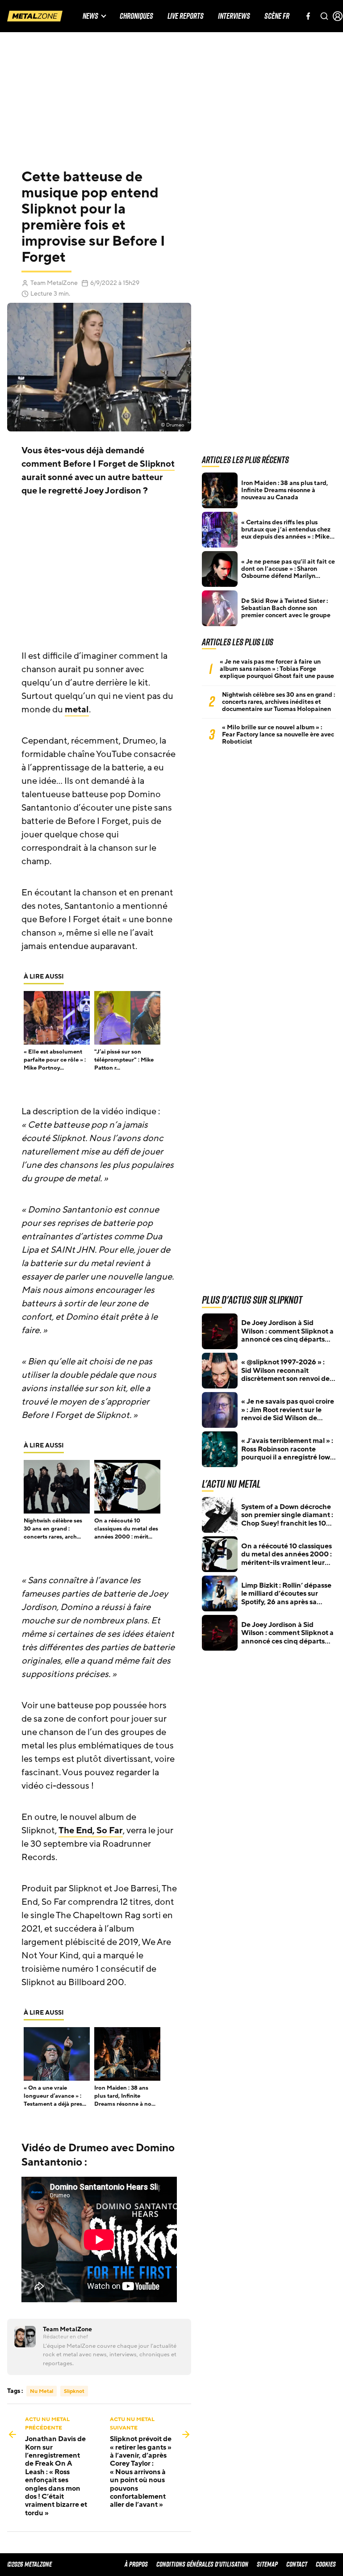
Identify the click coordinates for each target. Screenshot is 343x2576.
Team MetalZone (54, 283)
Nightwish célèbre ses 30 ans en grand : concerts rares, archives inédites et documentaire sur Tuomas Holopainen (278, 702)
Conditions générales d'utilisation (202, 2564)
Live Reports (186, 16)
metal (77, 710)
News (90, 16)
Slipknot (157, 464)
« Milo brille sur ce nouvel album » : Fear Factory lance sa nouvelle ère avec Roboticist (278, 735)
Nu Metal (42, 2391)
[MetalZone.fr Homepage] (35, 16)
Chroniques (136, 16)
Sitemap (267, 2564)
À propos (136, 2564)
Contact (297, 2564)
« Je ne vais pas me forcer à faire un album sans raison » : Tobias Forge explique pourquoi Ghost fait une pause (277, 669)
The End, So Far (91, 1831)
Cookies (326, 2564)
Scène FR (277, 16)
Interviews (234, 16)
